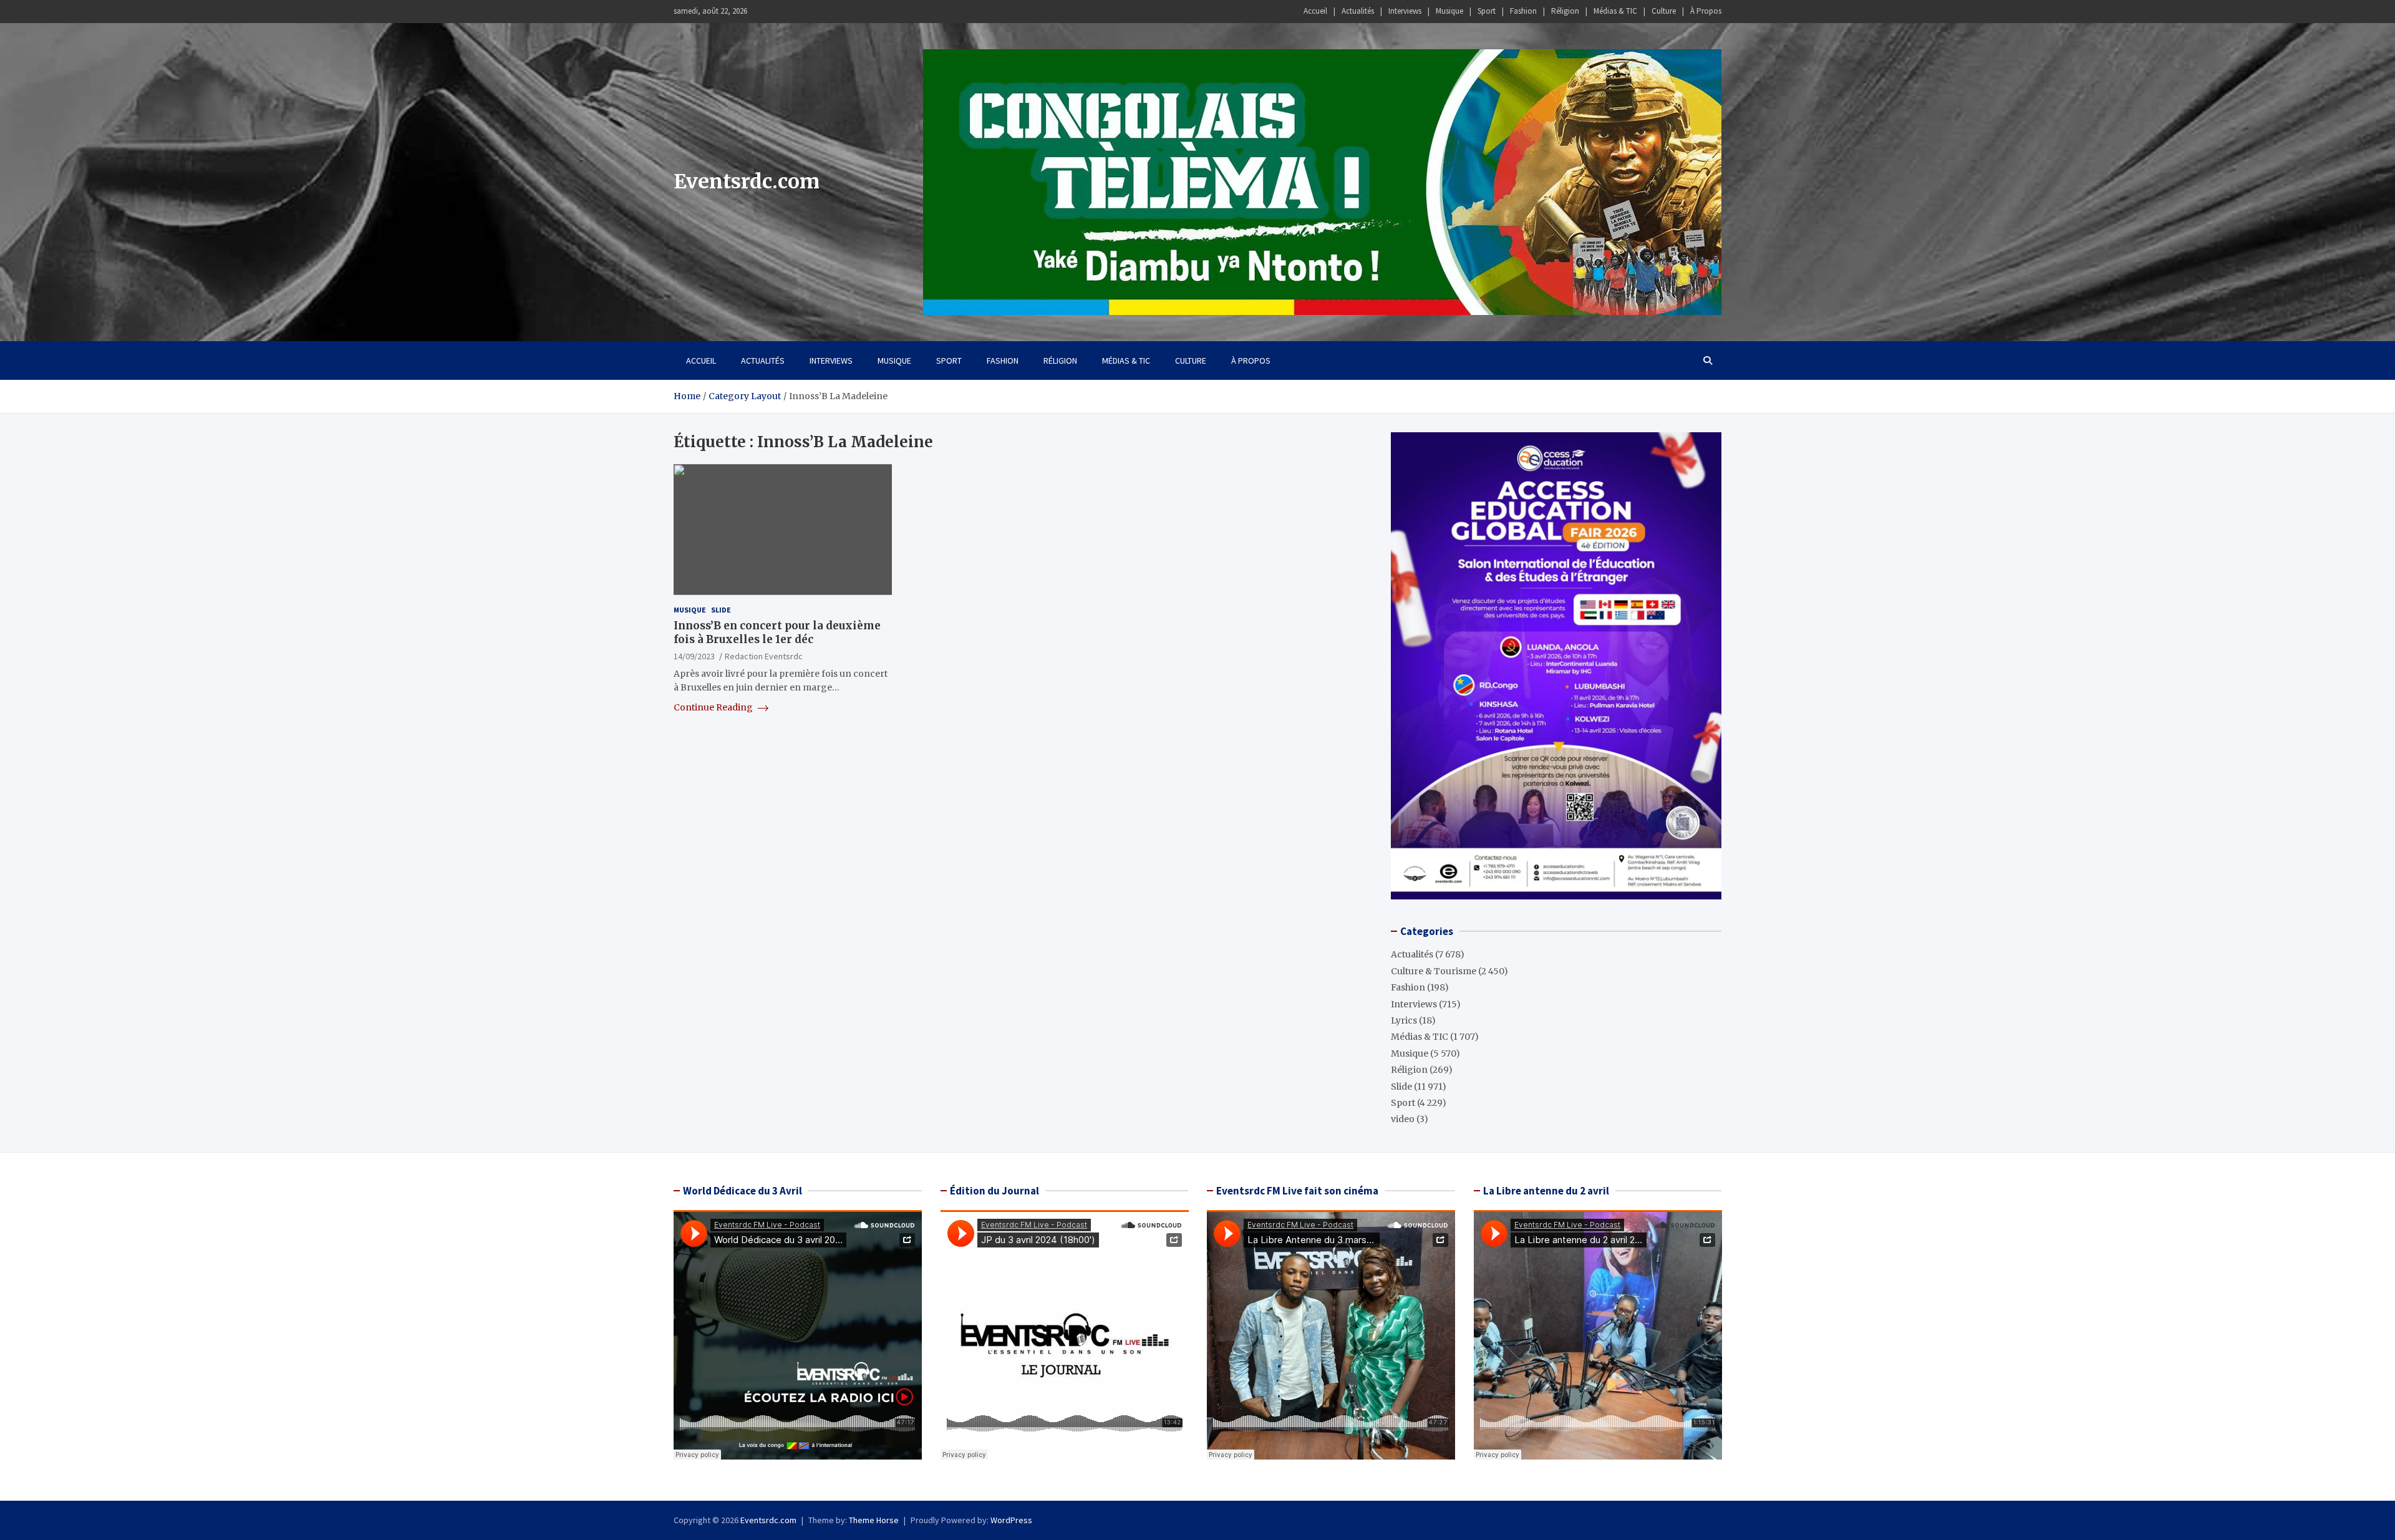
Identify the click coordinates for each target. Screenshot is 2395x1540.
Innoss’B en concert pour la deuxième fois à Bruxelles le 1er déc (777, 632)
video (1403, 1119)
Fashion (1523, 11)
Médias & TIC (1615, 11)
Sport (1487, 11)
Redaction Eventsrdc (764, 656)
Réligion (1565, 11)
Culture (1664, 11)
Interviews (1405, 11)
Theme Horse (874, 1520)
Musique (1449, 11)
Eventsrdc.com (747, 182)
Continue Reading (714, 707)
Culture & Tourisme (1434, 971)
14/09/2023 (694, 656)
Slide (721, 610)
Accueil (1315, 11)
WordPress (1011, 1520)
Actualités (1358, 11)
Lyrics (1404, 1020)
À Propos (1706, 11)
